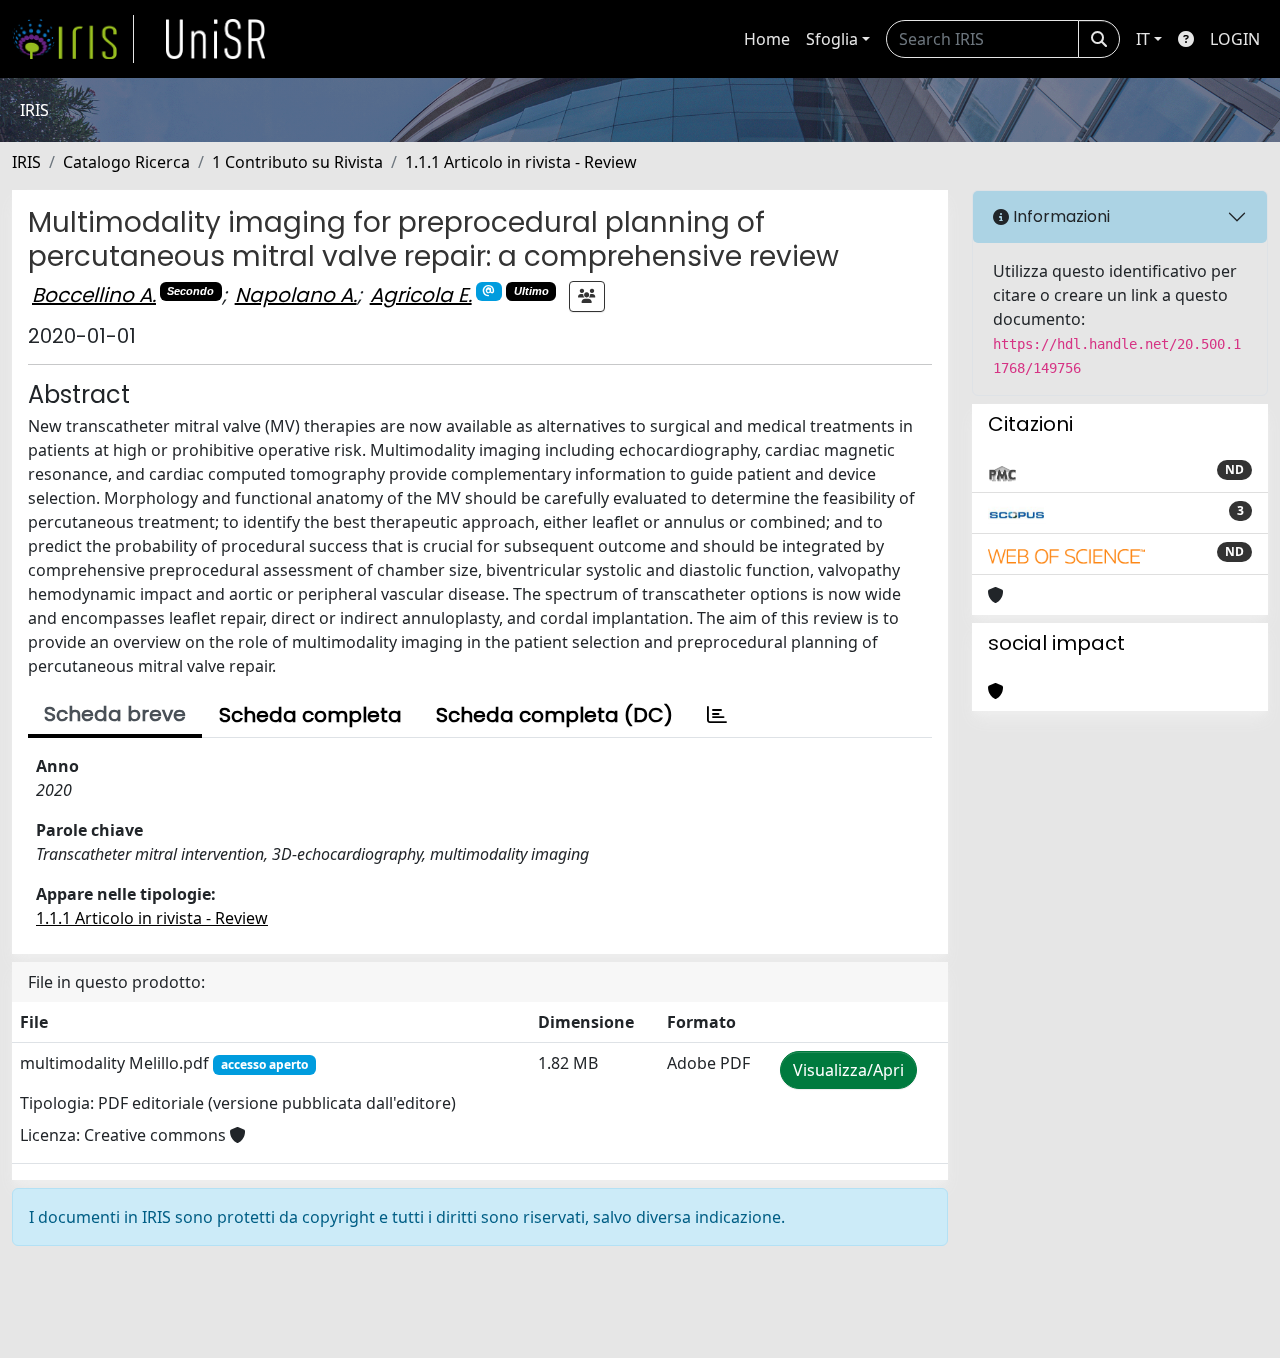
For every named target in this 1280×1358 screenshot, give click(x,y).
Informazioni (1059, 216)
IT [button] (1143, 39)
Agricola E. (421, 295)
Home (767, 39)
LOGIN (1235, 39)
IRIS (26, 162)
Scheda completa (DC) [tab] (554, 715)
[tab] (717, 715)
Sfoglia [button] (832, 39)
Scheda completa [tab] (310, 715)
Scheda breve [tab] (115, 714)
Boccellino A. (94, 295)
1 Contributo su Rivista (297, 162)
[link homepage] (73, 39)
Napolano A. (296, 295)
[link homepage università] (216, 39)
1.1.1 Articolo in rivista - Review (521, 162)
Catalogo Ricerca (126, 162)
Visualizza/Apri (848, 1070)
